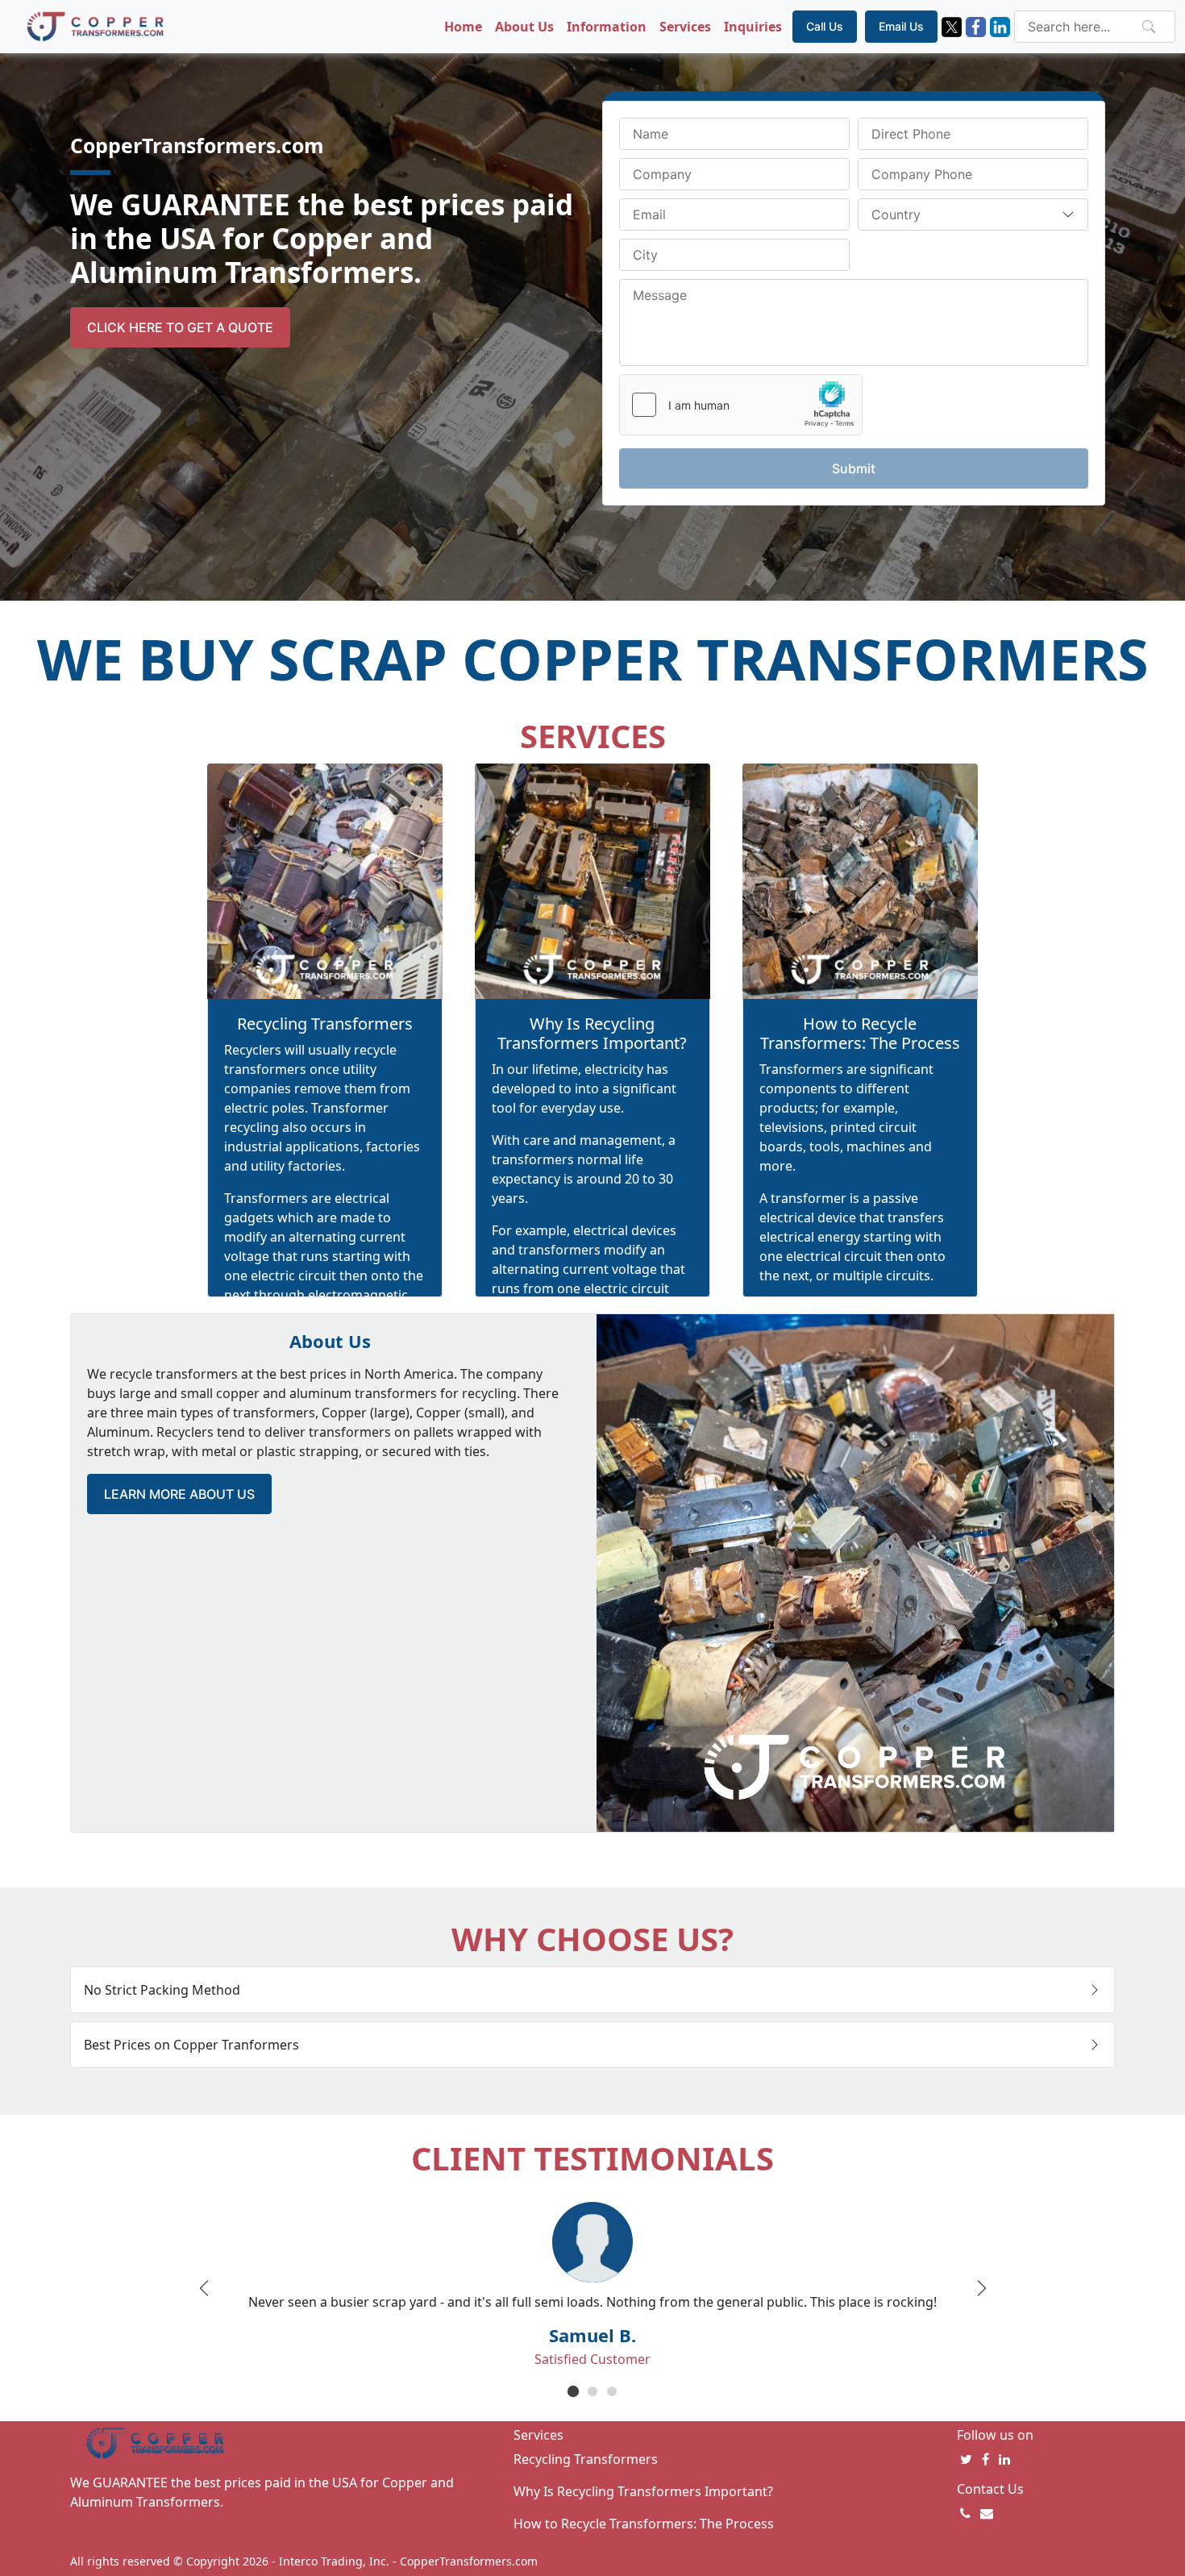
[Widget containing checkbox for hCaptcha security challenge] (741, 405)
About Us (524, 27)
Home (463, 27)
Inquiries (753, 27)
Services (685, 27)
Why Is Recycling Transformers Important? (592, 1033)
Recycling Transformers (325, 1024)
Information (607, 27)
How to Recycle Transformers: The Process (860, 1033)
